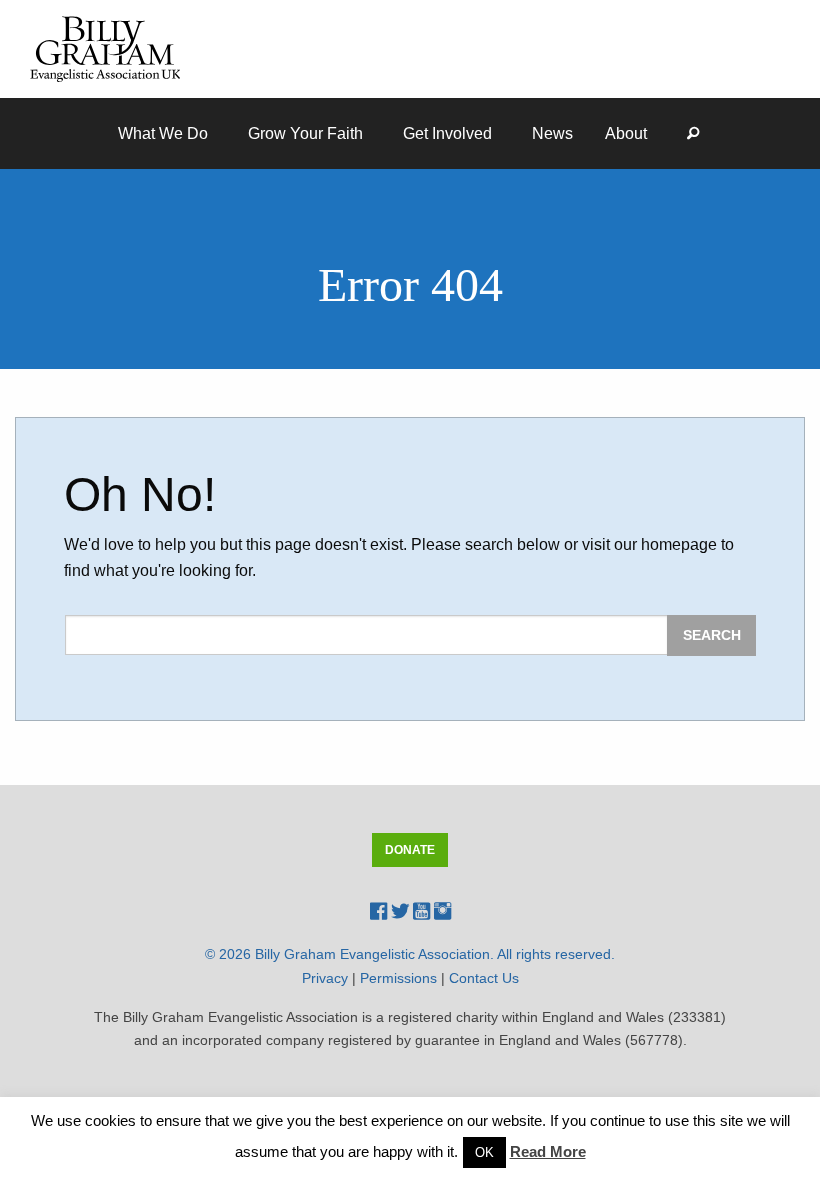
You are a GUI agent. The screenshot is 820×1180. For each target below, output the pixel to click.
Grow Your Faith (305, 133)
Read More (548, 1151)
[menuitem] (167, 134)
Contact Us (484, 978)
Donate (410, 850)
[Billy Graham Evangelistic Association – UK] (105, 47)
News (552, 133)
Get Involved (447, 133)
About (626, 133)
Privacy (325, 978)
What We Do (163, 133)
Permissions (398, 978)
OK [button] (484, 1152)
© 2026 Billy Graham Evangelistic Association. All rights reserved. (410, 954)
